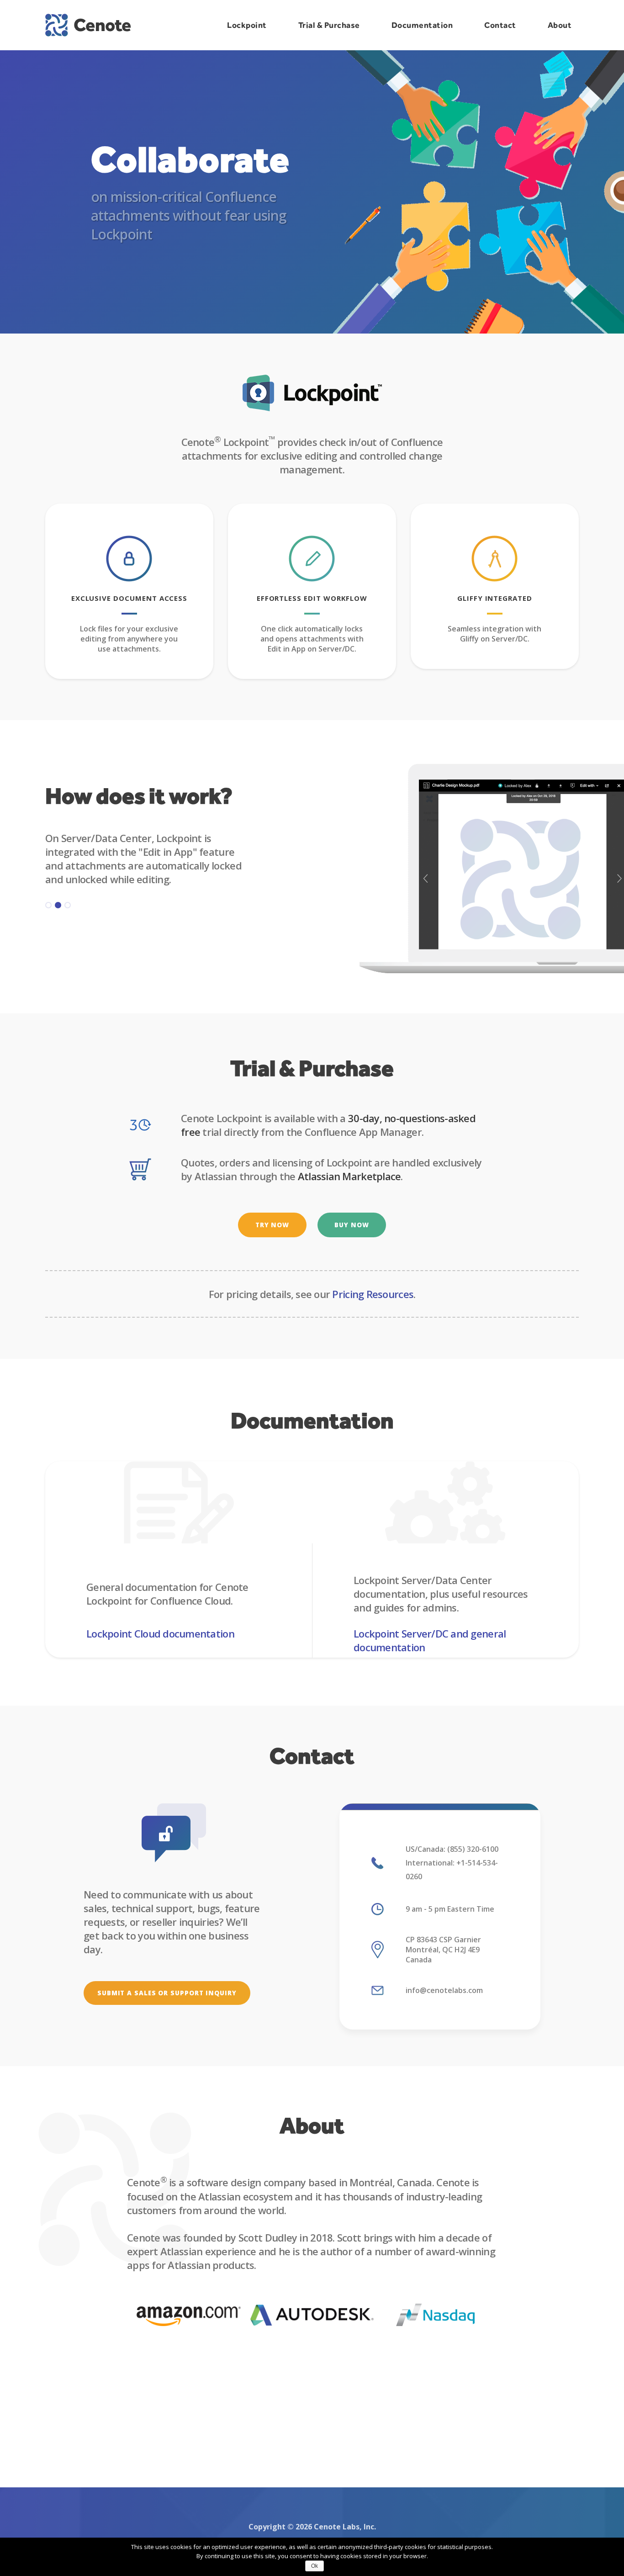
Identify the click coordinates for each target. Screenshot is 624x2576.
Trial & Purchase (329, 25)
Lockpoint (247, 25)
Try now (272, 1225)
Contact (500, 25)
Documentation (422, 25)
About (560, 25)
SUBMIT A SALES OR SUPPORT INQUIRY (167, 1993)
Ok (315, 2566)
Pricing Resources (373, 1294)
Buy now (352, 1225)
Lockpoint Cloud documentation (160, 1633)
